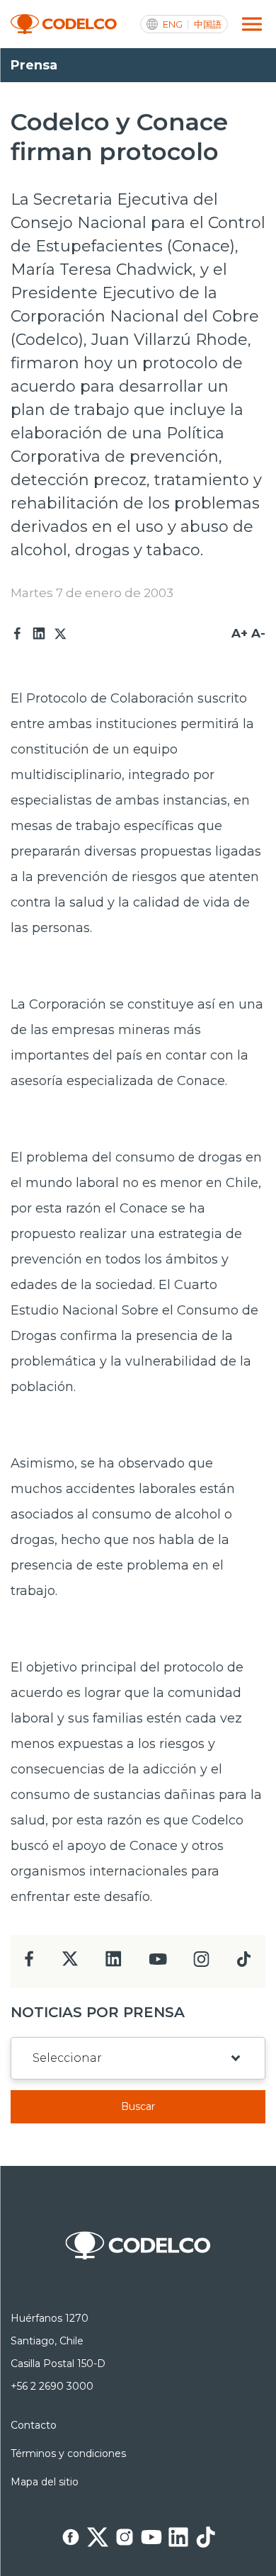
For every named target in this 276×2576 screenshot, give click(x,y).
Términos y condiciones (68, 2453)
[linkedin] (114, 1963)
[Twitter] (60, 634)
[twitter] (70, 1964)
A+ (240, 633)
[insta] (201, 1963)
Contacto (34, 2425)
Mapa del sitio (45, 2482)
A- (258, 633)
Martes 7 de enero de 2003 (92, 593)
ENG (173, 24)
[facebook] (29, 1963)
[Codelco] (64, 24)
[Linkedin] (39, 634)
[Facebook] (18, 634)
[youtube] (158, 1964)
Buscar (138, 2106)
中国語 (208, 24)
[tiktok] (243, 1963)
